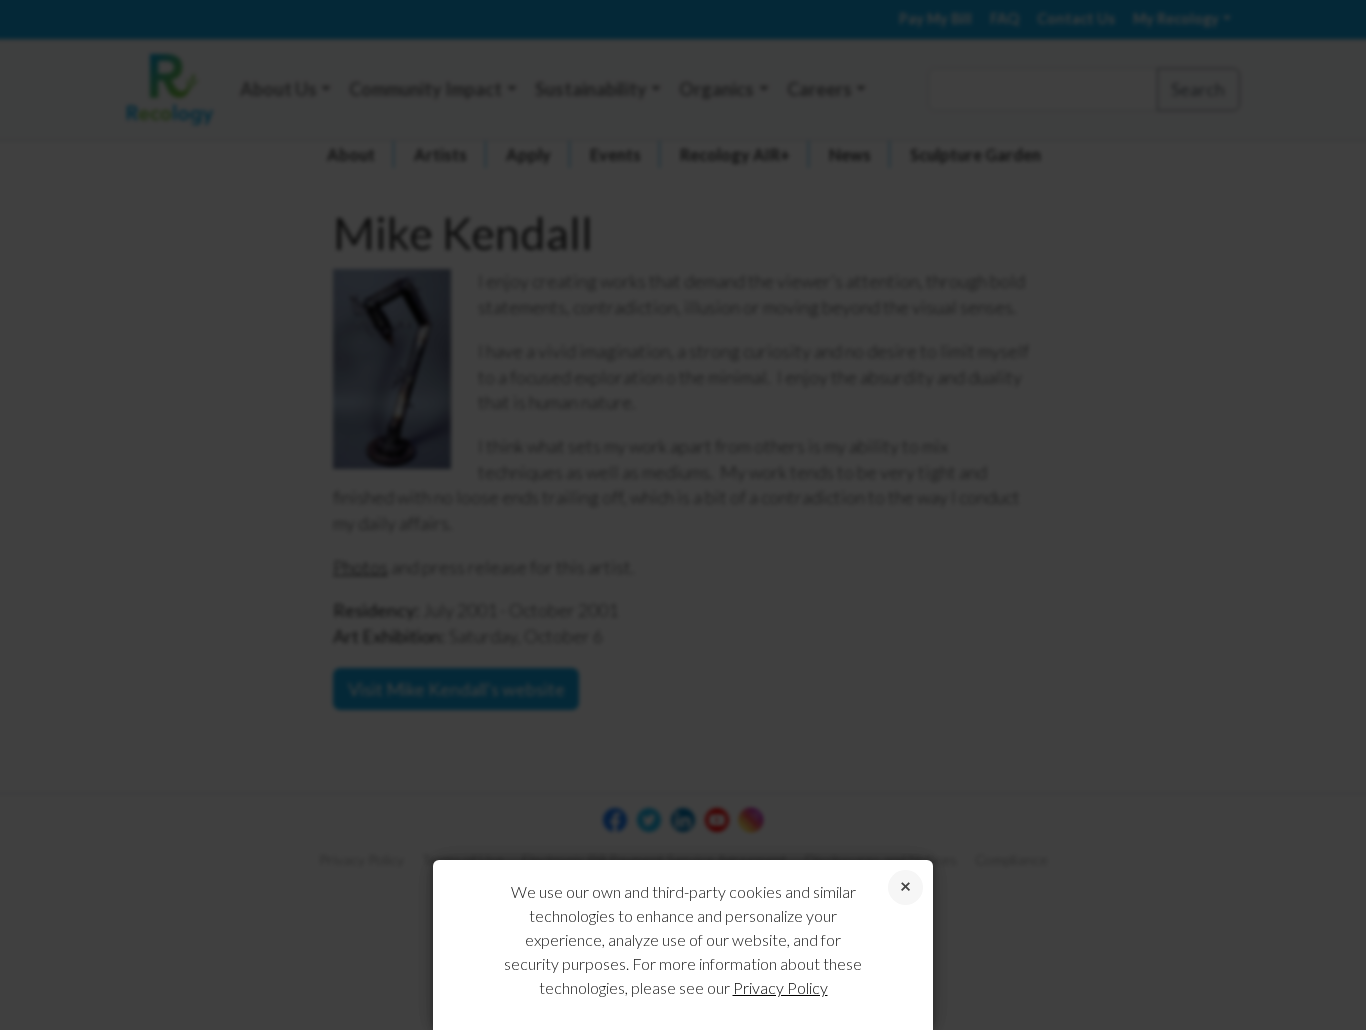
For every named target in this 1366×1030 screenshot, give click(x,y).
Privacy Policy (780, 987)
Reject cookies (905, 887)
